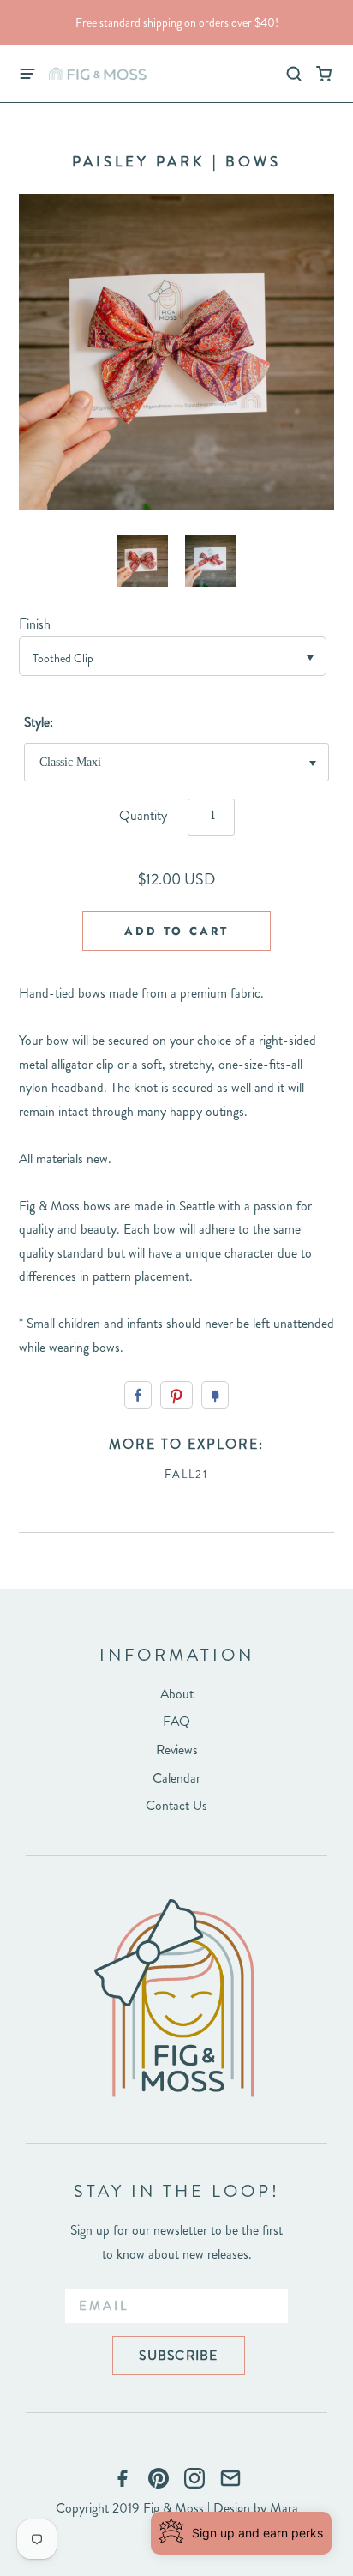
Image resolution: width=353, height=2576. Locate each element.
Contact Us (176, 1805)
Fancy (215, 1395)
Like (138, 1395)
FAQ (176, 1721)
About (177, 1694)
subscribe (178, 2355)
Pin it (176, 1395)
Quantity (143, 815)
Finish (35, 624)
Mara (284, 2508)
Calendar (176, 1778)
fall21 (186, 1474)
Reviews (177, 1750)
